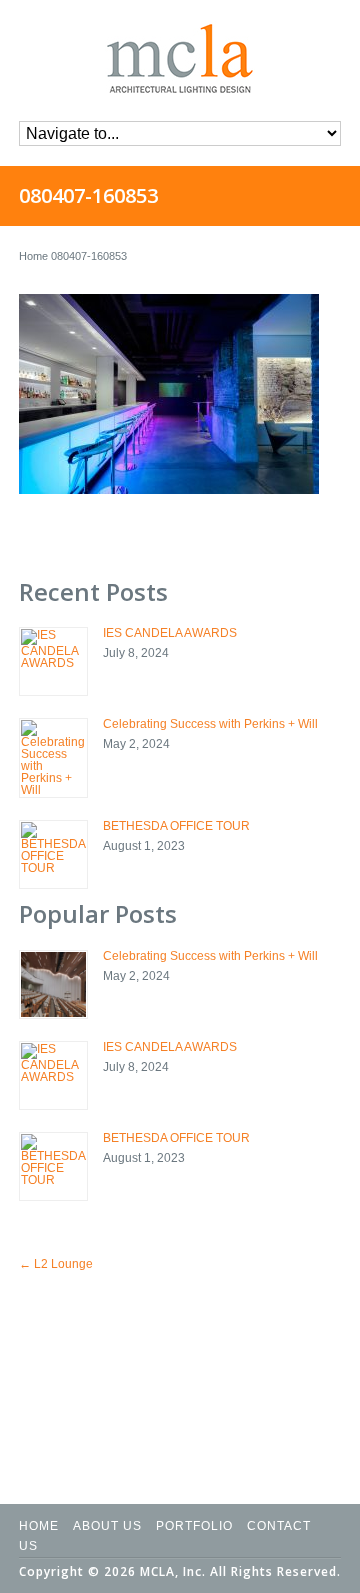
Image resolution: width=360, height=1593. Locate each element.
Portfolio (194, 1526)
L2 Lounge (56, 1264)
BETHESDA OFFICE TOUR (176, 826)
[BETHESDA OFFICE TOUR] (53, 854)
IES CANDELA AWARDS (170, 633)
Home (33, 256)
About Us (107, 1526)
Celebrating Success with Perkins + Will (210, 724)
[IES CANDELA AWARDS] (53, 661)
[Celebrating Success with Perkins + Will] (53, 758)
